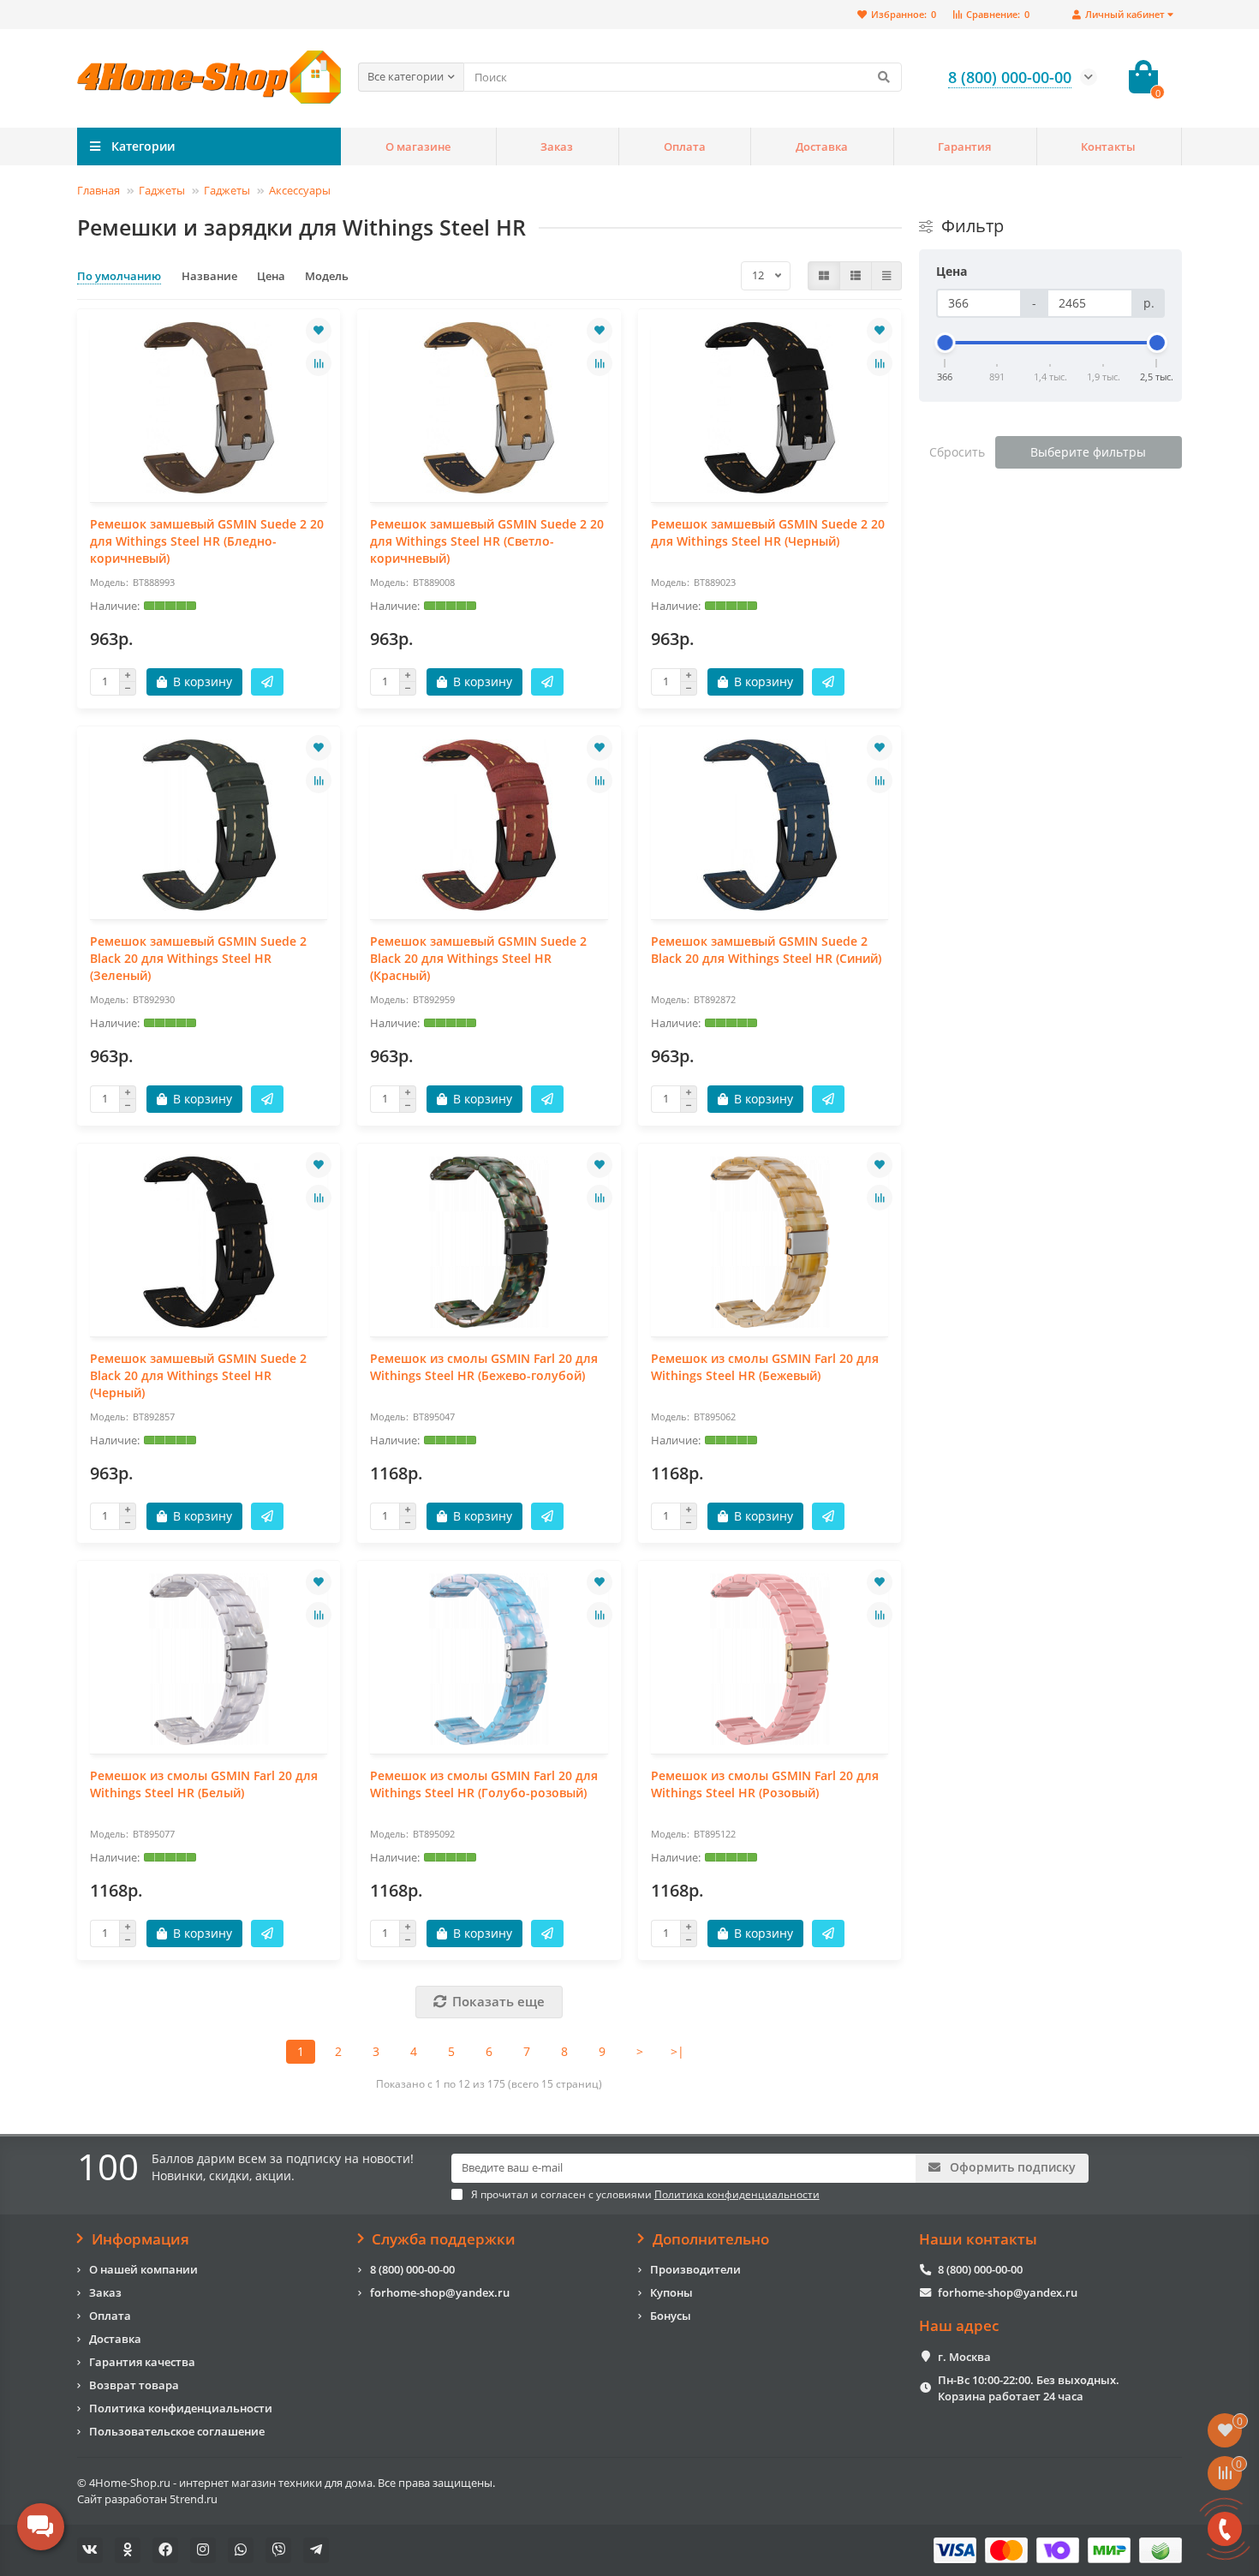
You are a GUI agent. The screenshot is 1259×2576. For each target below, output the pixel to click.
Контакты (1108, 146)
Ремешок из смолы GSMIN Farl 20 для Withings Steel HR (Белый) (204, 1784)
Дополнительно (711, 2239)
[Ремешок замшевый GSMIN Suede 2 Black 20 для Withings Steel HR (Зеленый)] (209, 825)
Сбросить (957, 452)
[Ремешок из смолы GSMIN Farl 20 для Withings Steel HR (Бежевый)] (770, 1242)
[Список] (856, 276)
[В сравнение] (319, 363)
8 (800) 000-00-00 (412, 2269)
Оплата (685, 146)
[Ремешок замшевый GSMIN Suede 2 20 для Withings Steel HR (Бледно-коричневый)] (209, 408)
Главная (98, 190)
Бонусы (671, 2316)
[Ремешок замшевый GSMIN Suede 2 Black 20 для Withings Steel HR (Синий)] (770, 825)
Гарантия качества (142, 2362)
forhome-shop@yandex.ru (440, 2292)
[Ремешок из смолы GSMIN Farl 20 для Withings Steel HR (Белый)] (209, 1659)
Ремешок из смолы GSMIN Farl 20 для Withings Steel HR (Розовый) (765, 1784)
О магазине (418, 146)
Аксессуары (300, 190)
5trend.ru (194, 2499)
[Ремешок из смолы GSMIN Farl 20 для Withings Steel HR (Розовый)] (770, 1659)
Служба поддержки (444, 2239)
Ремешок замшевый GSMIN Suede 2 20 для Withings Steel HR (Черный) (768, 532)
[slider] (946, 343)
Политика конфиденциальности (181, 2408)
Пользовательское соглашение (177, 2431)
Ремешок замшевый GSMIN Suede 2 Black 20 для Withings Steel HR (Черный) (198, 1375)
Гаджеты (162, 190)
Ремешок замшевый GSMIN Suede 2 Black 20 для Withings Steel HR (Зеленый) (198, 958)
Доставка (822, 146)
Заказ (557, 146)
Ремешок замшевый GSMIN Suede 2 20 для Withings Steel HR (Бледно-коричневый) (207, 541)
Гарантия (964, 146)
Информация (140, 2239)
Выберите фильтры (1088, 452)
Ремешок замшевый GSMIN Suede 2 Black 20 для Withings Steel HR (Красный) (478, 958)
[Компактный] (886, 276)
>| (677, 2051)
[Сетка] (824, 276)
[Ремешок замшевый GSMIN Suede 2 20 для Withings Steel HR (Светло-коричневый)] (489, 408)
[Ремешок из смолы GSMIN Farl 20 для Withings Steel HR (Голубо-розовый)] (489, 1659)
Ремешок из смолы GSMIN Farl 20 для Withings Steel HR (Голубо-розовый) (484, 1784)
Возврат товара (134, 2385)
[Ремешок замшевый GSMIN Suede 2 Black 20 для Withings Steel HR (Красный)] (489, 825)
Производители (695, 2269)
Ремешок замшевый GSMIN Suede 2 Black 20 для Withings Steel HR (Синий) (766, 950)
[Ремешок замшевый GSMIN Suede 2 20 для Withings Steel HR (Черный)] (770, 408)
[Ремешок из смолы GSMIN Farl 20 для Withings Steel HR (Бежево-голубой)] (489, 1242)
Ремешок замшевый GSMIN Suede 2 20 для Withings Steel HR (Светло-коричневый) (487, 541)
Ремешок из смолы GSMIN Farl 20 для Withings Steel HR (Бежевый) (765, 1367)
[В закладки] (319, 331)
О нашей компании (143, 2269)
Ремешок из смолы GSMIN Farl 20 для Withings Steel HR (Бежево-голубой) (484, 1367)
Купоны (671, 2292)
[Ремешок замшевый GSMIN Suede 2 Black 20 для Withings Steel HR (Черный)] (209, 1242)
